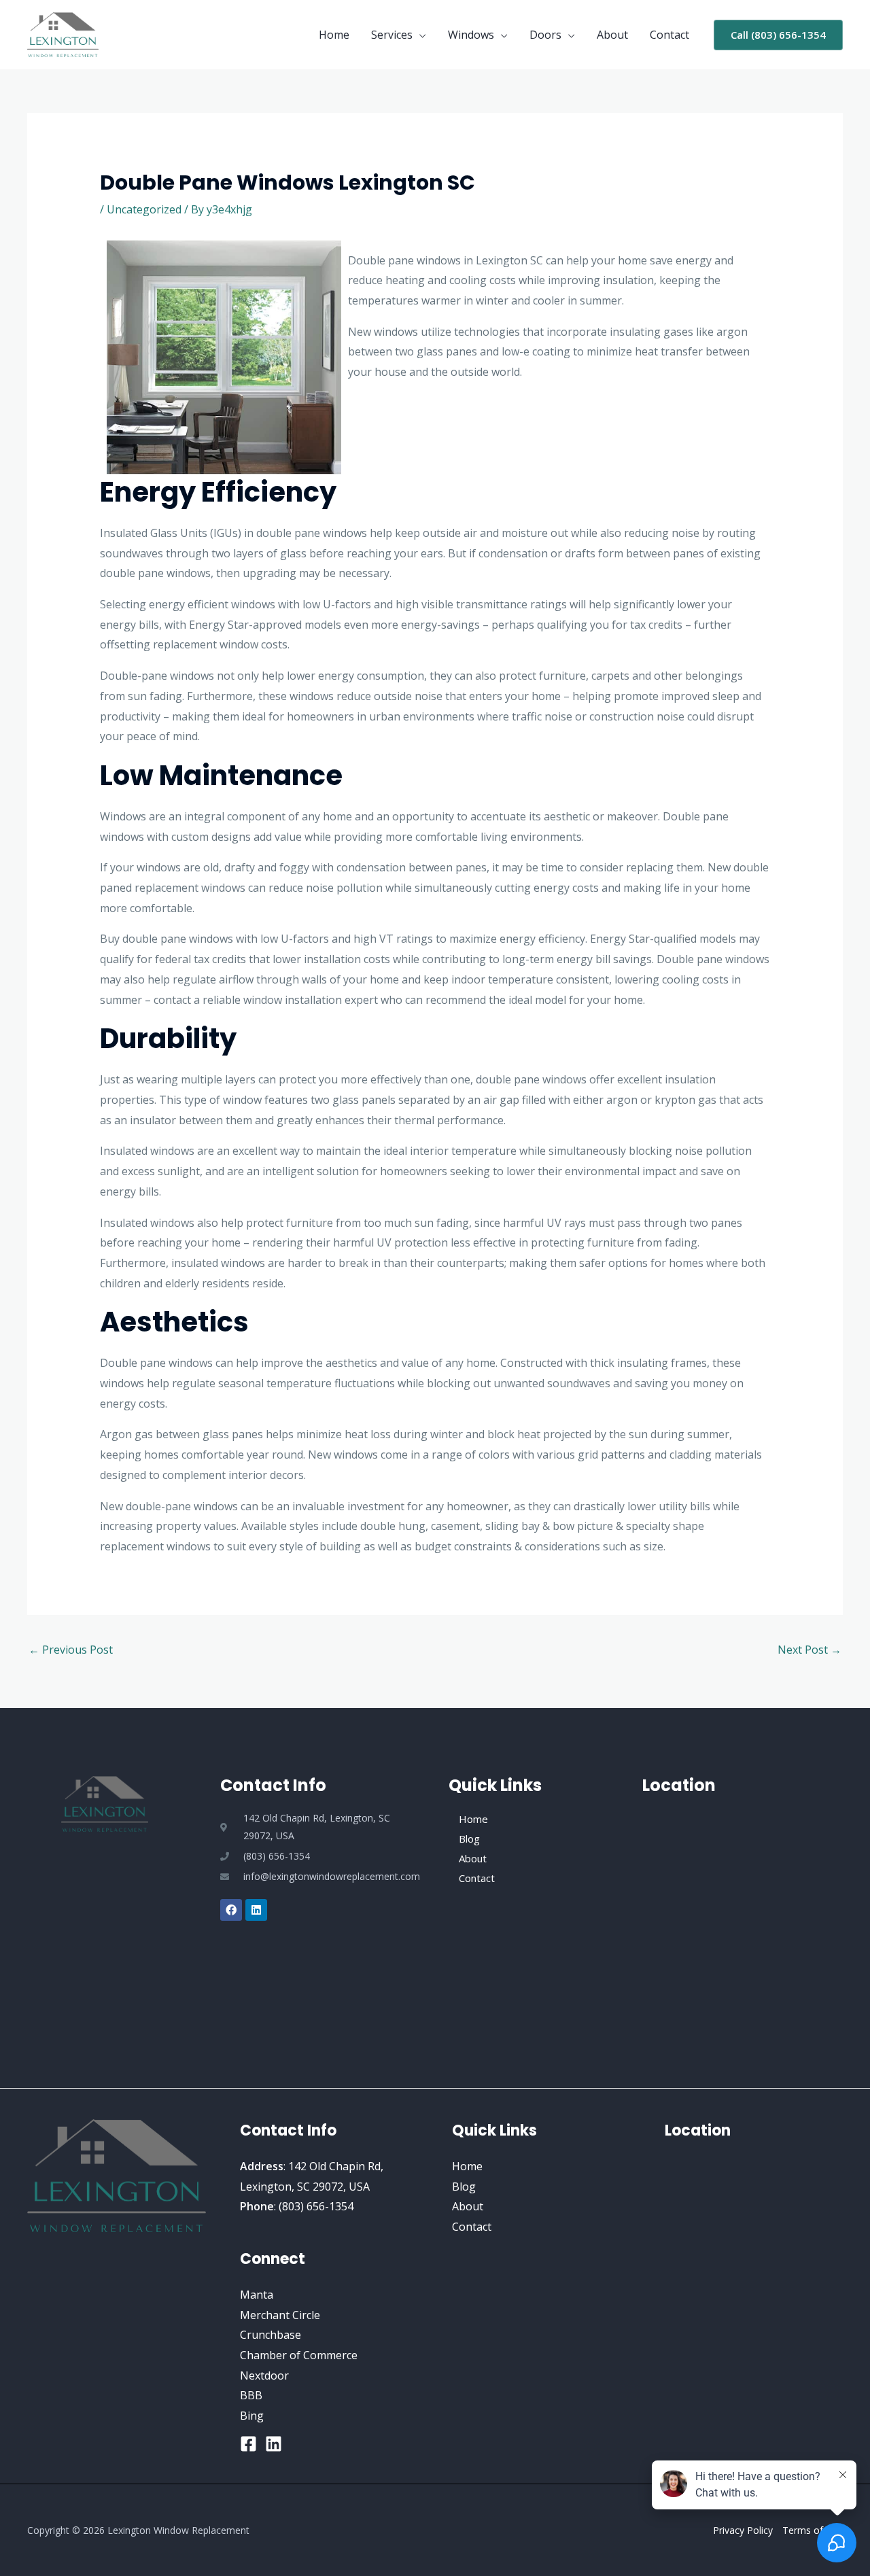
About (612, 35)
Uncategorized (144, 209)
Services (392, 35)
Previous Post (71, 1650)
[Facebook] (248, 2444)
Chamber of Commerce (299, 2355)
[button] (778, 35)
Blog (469, 1839)
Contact (669, 35)
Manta (257, 2295)
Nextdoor (264, 2375)
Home (334, 35)
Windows (471, 35)
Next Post (810, 1650)
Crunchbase (271, 2335)
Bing (252, 2416)
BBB (251, 2395)
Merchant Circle (280, 2315)
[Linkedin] (274, 2444)
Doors (545, 35)
